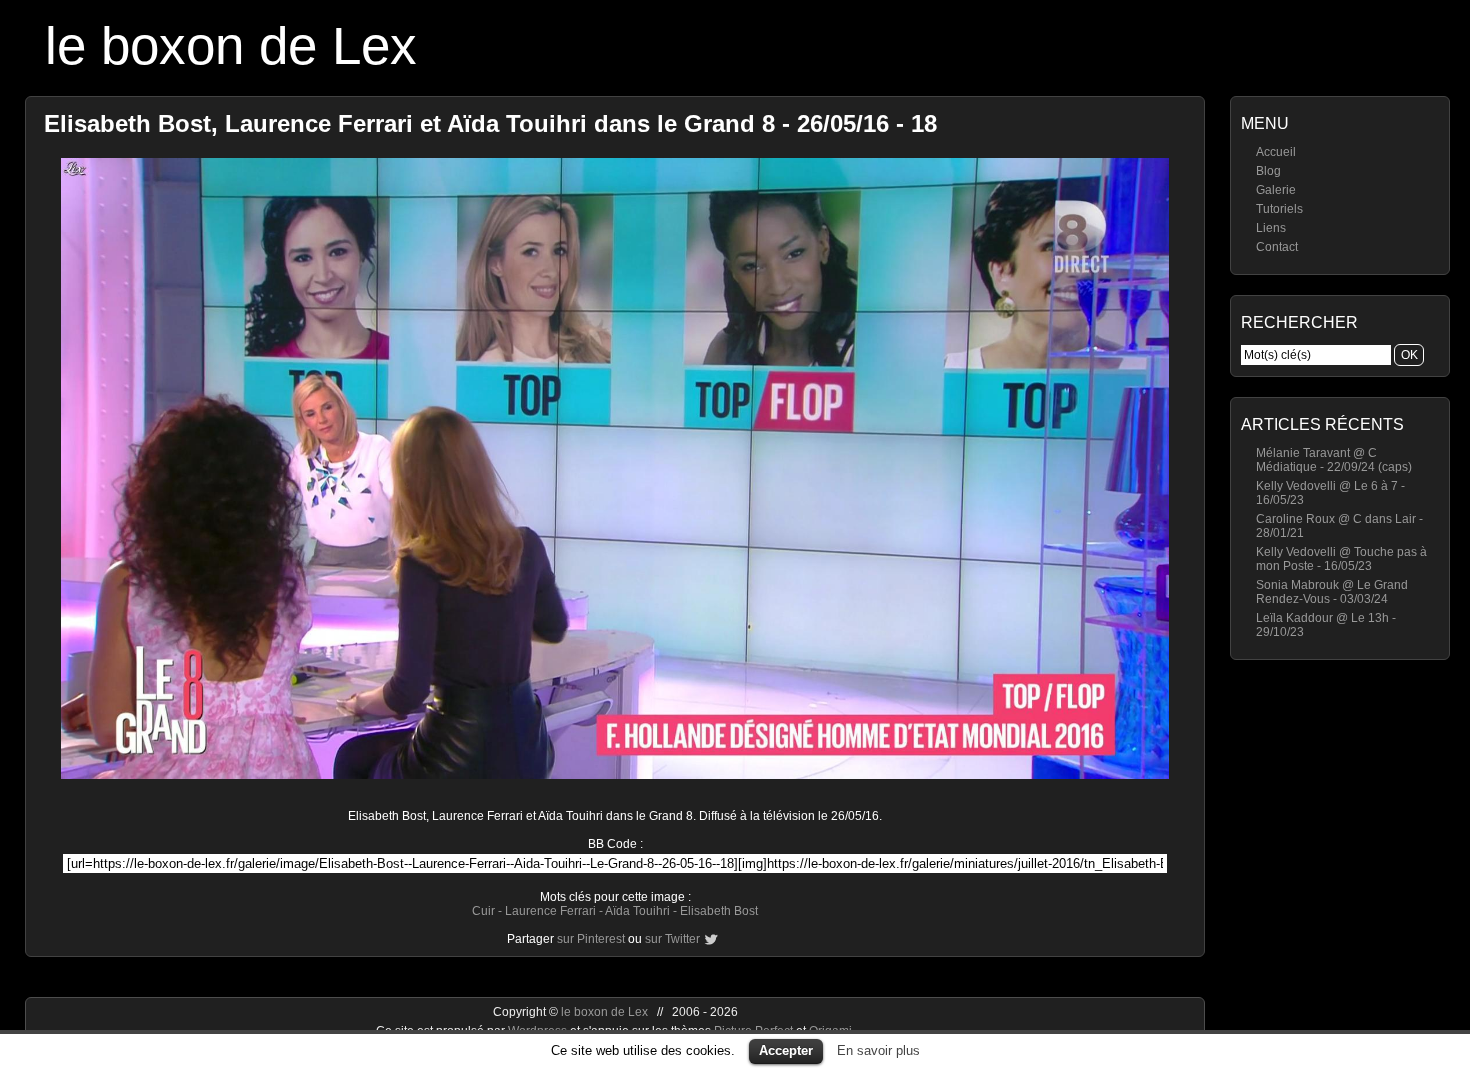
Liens (1271, 228)
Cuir (483, 911)
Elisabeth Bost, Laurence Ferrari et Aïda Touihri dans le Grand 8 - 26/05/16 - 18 (490, 123)
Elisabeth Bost (719, 911)
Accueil (1276, 152)
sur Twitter (672, 939)
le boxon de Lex (231, 45)
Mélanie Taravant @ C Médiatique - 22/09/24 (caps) (1334, 460)
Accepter (786, 1050)
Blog (1268, 171)
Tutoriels (1279, 209)
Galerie (1276, 190)
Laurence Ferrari (550, 911)
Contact (1277, 247)
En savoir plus (878, 1050)
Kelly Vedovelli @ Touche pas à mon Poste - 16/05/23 (1341, 559)
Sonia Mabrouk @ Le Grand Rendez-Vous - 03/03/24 (1332, 592)
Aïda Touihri (637, 911)
